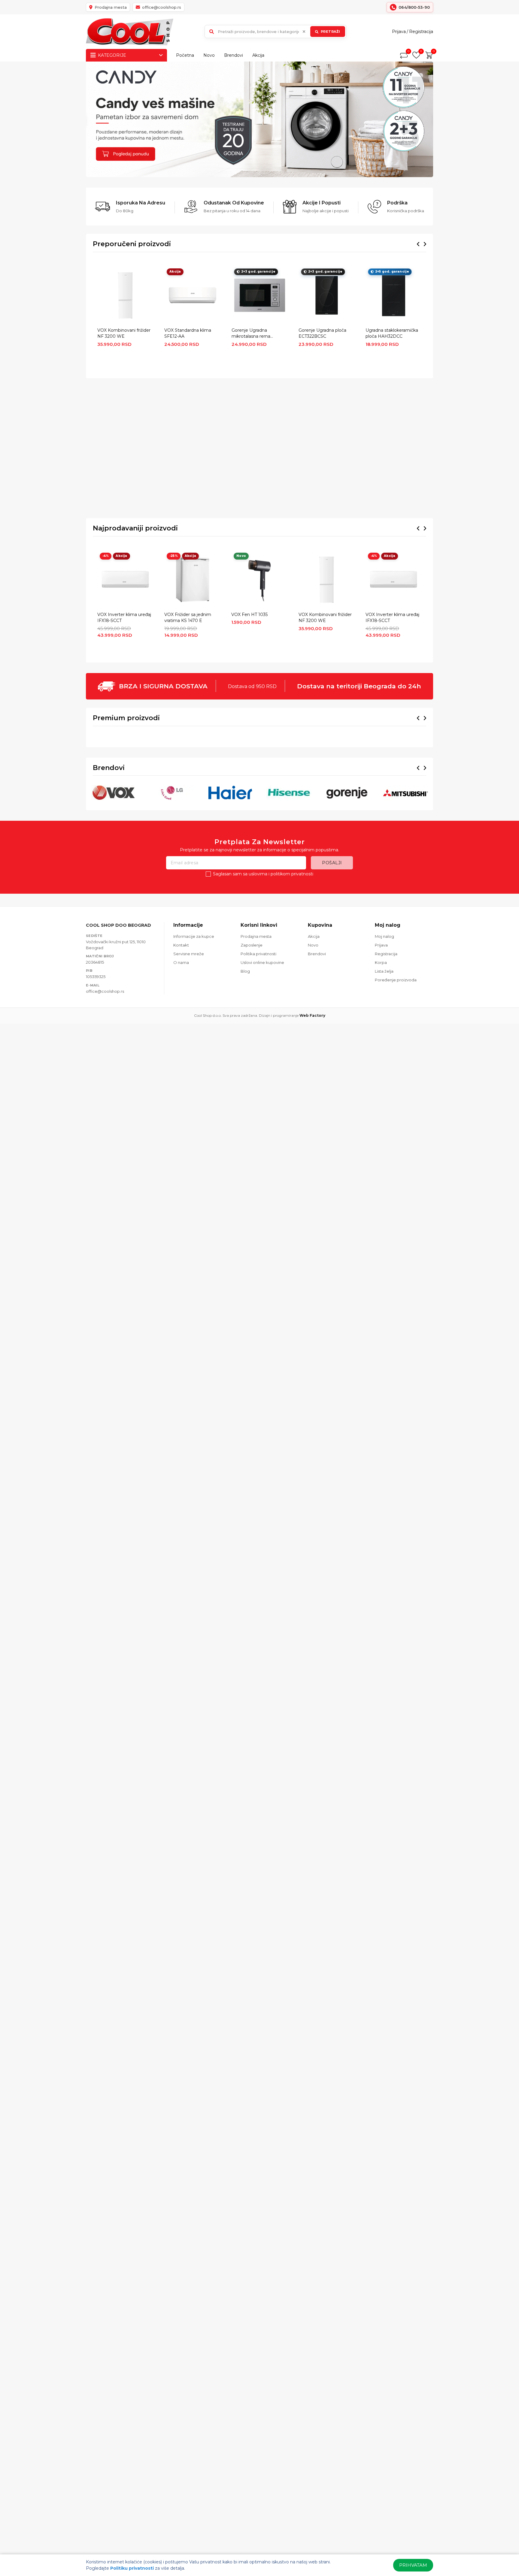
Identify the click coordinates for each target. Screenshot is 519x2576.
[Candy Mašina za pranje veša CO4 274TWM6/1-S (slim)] (328, 769)
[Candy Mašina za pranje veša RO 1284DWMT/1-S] (397, 769)
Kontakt (181, 1050)
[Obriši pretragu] (304, 32)
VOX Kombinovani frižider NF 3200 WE (124, 333)
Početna (185, 55)
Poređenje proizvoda (396, 1085)
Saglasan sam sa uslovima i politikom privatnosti (263, 979)
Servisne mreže (189, 1059)
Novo (209, 55)
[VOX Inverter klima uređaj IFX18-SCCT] (125, 580)
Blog (245, 1076)
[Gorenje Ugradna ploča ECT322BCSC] (327, 295)
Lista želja (384, 1076)
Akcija (258, 55)
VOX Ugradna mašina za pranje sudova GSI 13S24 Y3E (188, 808)
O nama (181, 1068)
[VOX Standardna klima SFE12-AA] (192, 295)
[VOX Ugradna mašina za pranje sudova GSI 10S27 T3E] (122, 769)
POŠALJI (332, 968)
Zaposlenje (252, 1050)
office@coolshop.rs (105, 1096)
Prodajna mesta (256, 1041)
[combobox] (276, 32)
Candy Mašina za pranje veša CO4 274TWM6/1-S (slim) (328, 808)
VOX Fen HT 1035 (249, 615)
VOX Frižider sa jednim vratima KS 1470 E (188, 618)
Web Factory (312, 1120)
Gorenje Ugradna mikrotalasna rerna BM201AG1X (251, 334)
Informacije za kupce (194, 1041)
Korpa (381, 1068)
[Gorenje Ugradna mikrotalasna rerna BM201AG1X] (260, 295)
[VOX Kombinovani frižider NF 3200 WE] (125, 295)
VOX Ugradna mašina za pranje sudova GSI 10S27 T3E (120, 808)
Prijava (399, 32)
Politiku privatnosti (132, 2568)
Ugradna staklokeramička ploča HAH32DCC (392, 333)
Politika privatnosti (258, 1059)
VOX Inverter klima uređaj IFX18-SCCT (124, 618)
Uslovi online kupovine (262, 1068)
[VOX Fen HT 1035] (259, 580)
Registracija (421, 32)
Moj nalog (384, 1041)
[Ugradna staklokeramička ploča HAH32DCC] (394, 295)
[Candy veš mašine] (259, 119)
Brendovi (234, 55)
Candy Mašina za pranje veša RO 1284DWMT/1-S (396, 808)
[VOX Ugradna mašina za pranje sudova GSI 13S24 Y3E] (191, 769)
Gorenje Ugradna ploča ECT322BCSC (322, 333)
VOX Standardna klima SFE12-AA (188, 333)
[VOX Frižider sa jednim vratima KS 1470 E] (192, 580)
